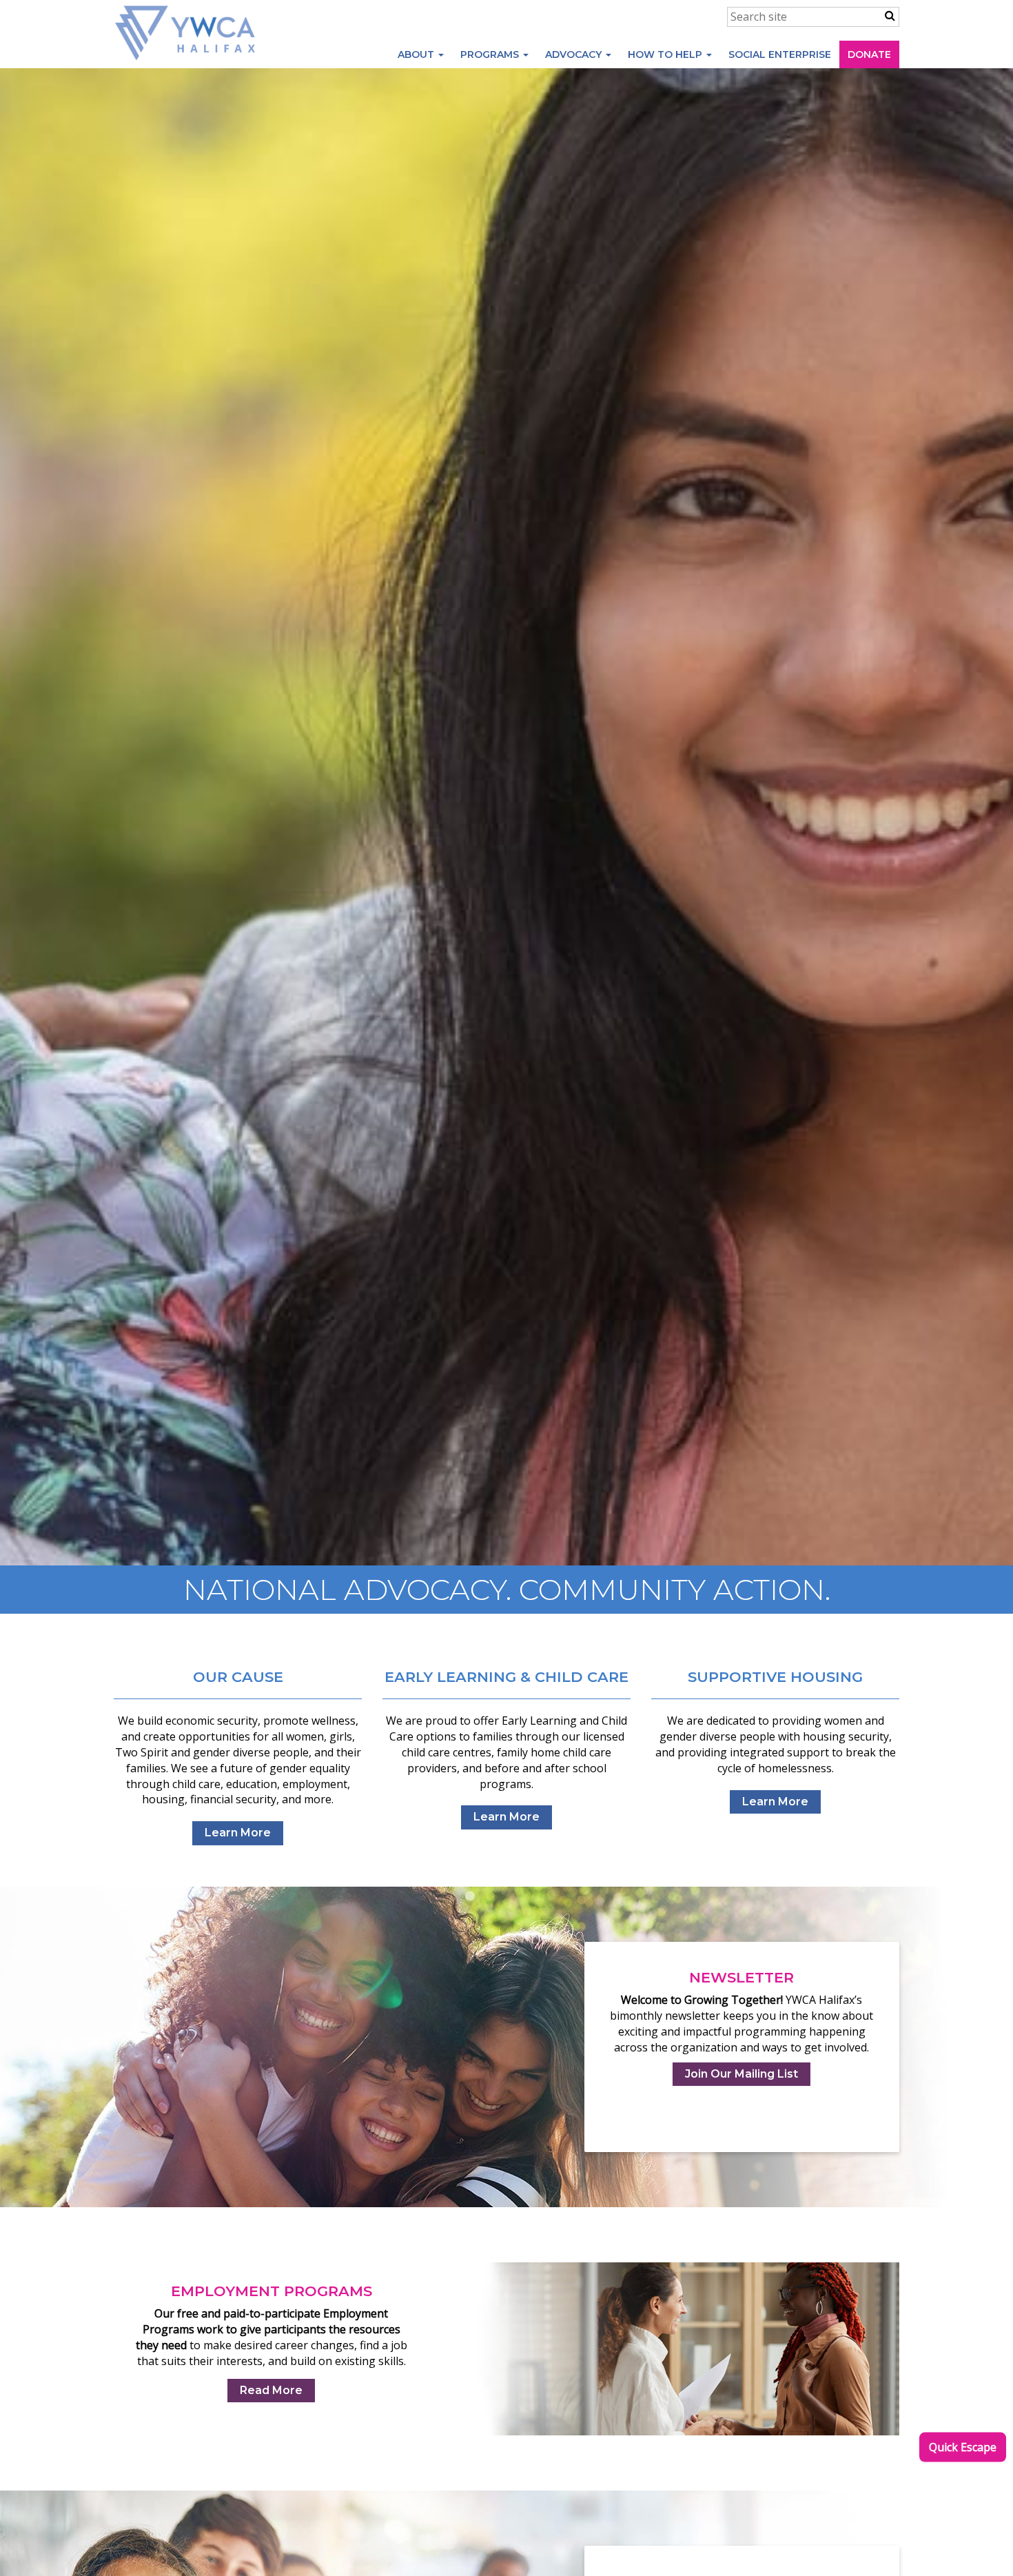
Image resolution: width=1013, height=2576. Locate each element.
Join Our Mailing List (741, 2074)
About (417, 54)
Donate (869, 54)
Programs (491, 54)
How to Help (666, 54)
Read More (271, 2390)
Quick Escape (963, 2447)
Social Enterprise (780, 54)
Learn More (238, 1833)
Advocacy (575, 54)
